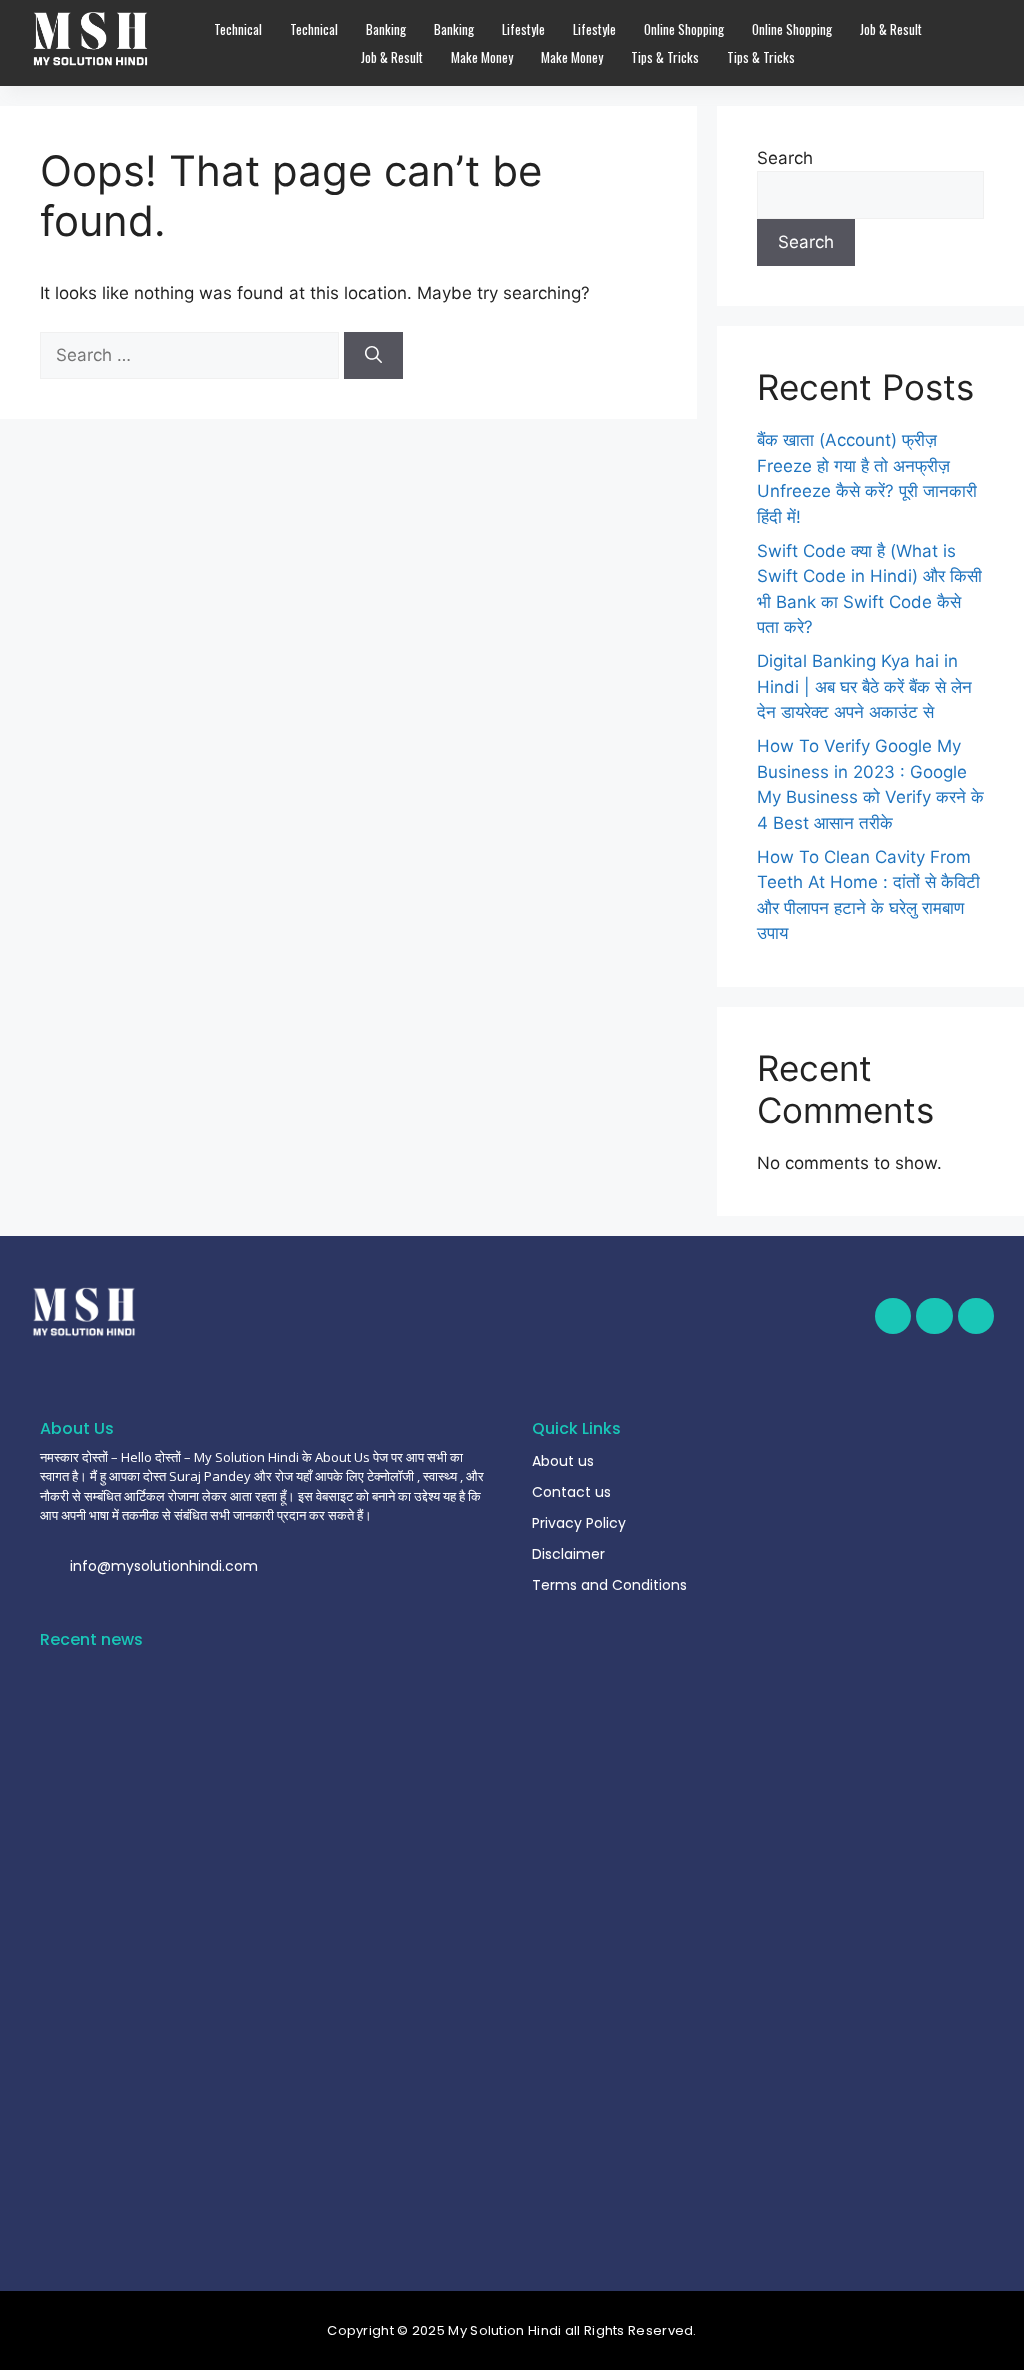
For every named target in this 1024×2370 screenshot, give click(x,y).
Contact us (571, 1492)
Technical (238, 29)
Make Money (482, 57)
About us (563, 1461)
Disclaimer (568, 1554)
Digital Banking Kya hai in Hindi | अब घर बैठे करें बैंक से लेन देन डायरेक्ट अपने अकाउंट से (864, 686)
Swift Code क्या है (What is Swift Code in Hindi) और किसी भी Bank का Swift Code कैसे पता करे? (259, 2213)
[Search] (373, 356)
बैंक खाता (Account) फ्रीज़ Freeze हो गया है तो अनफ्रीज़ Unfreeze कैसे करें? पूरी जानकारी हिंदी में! (266, 2137)
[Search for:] (192, 355)
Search (785, 158)
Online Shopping (684, 29)
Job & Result (891, 29)
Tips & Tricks (665, 57)
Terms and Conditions (609, 1585)
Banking (386, 29)
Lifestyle (523, 29)
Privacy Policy (579, 1523)
